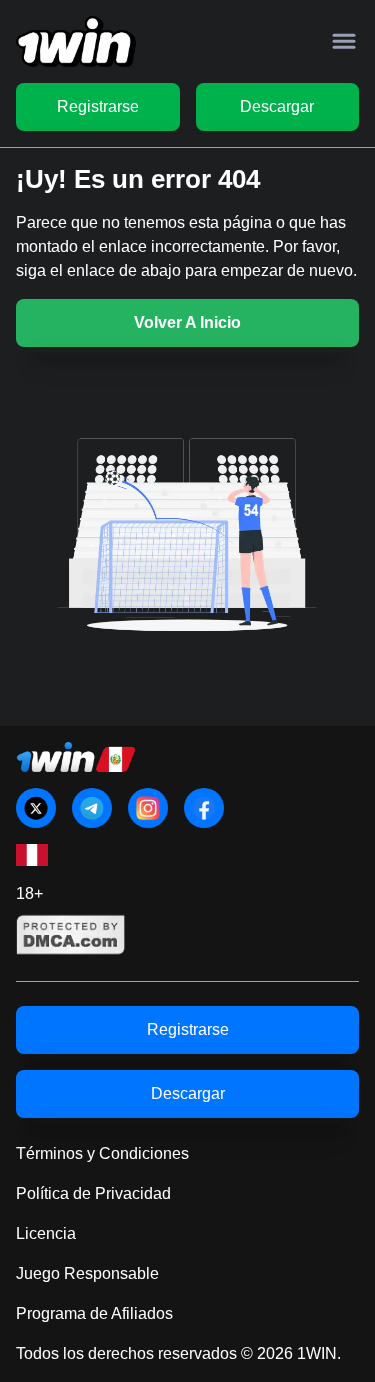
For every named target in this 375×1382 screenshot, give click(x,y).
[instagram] (148, 808)
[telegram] (92, 808)
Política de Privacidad (93, 1193)
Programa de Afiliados (94, 1313)
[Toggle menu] (344, 41)
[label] (32, 854)
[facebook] (204, 808)
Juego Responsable (87, 1273)
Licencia (46, 1233)
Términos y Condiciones (102, 1153)
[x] (36, 808)
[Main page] (76, 41)
